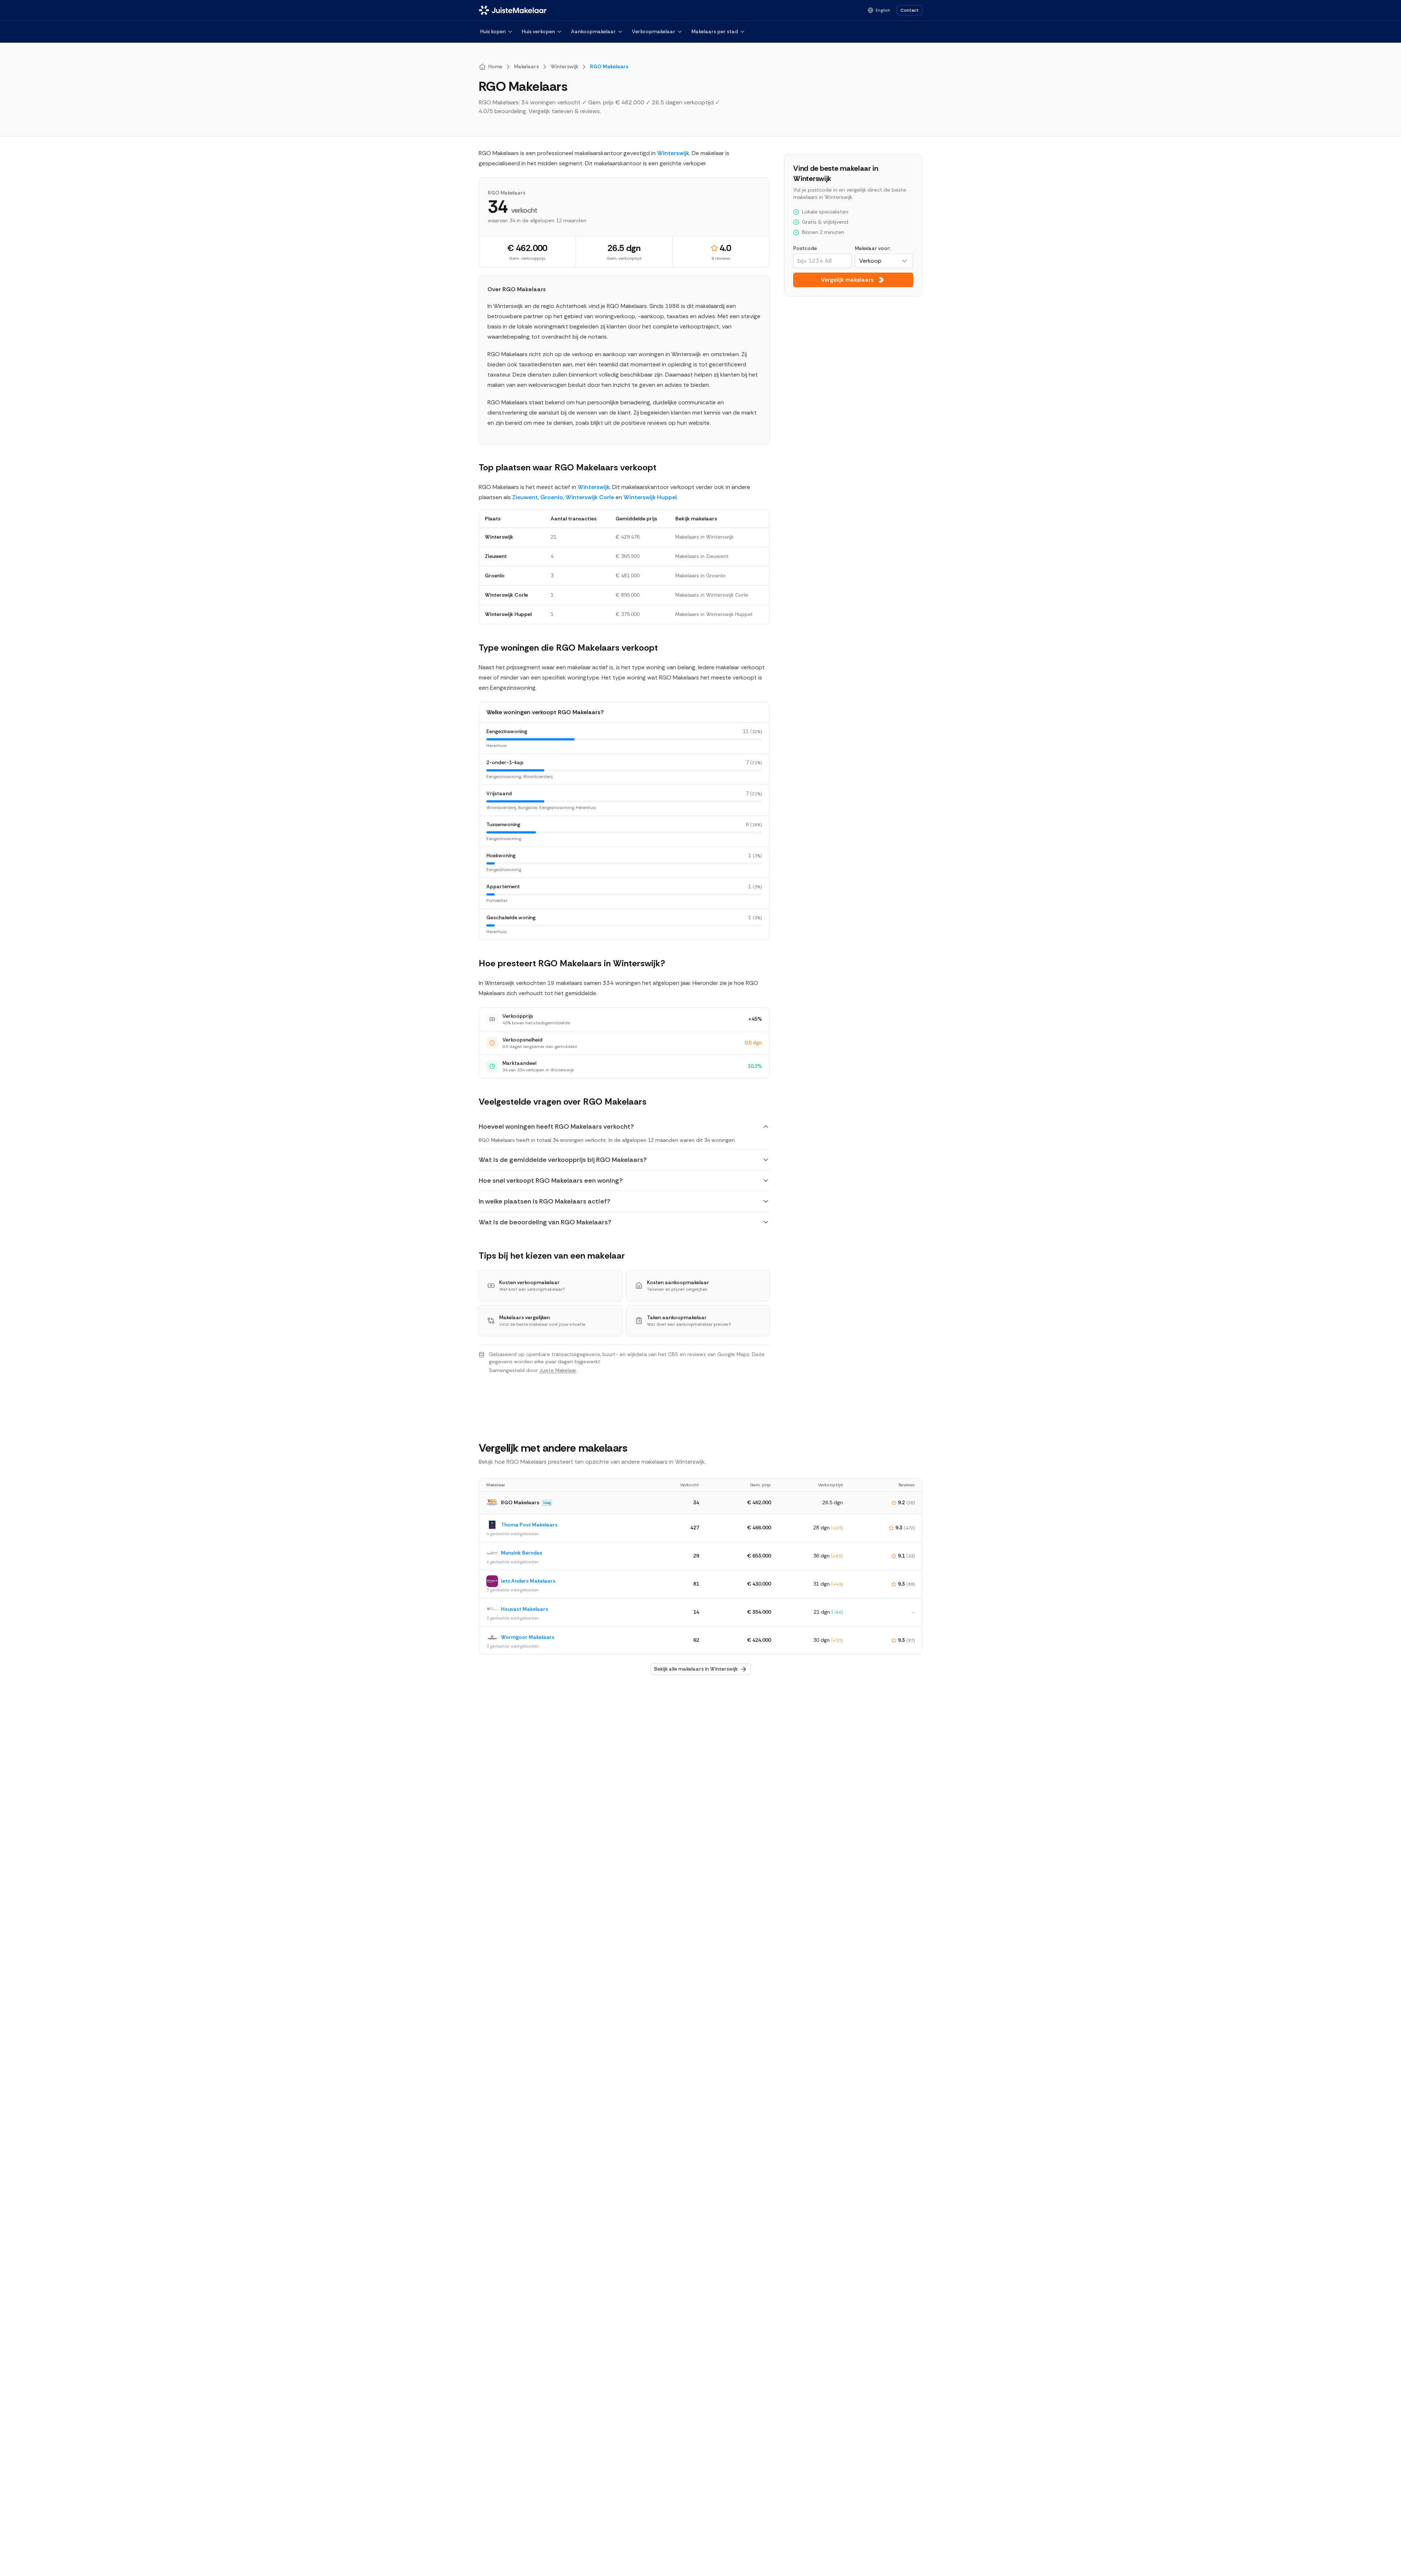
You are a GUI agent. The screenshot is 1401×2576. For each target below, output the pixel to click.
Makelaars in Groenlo (700, 575)
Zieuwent (525, 497)
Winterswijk (673, 153)
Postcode (805, 248)
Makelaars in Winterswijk (705, 537)
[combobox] (884, 261)
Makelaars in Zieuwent (702, 556)
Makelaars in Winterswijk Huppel (714, 614)
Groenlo (552, 497)
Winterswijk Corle (590, 497)
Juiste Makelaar (558, 1370)
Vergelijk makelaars (847, 280)
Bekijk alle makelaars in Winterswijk (696, 1669)
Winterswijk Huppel (650, 497)
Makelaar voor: (873, 248)
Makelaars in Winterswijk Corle (712, 595)
